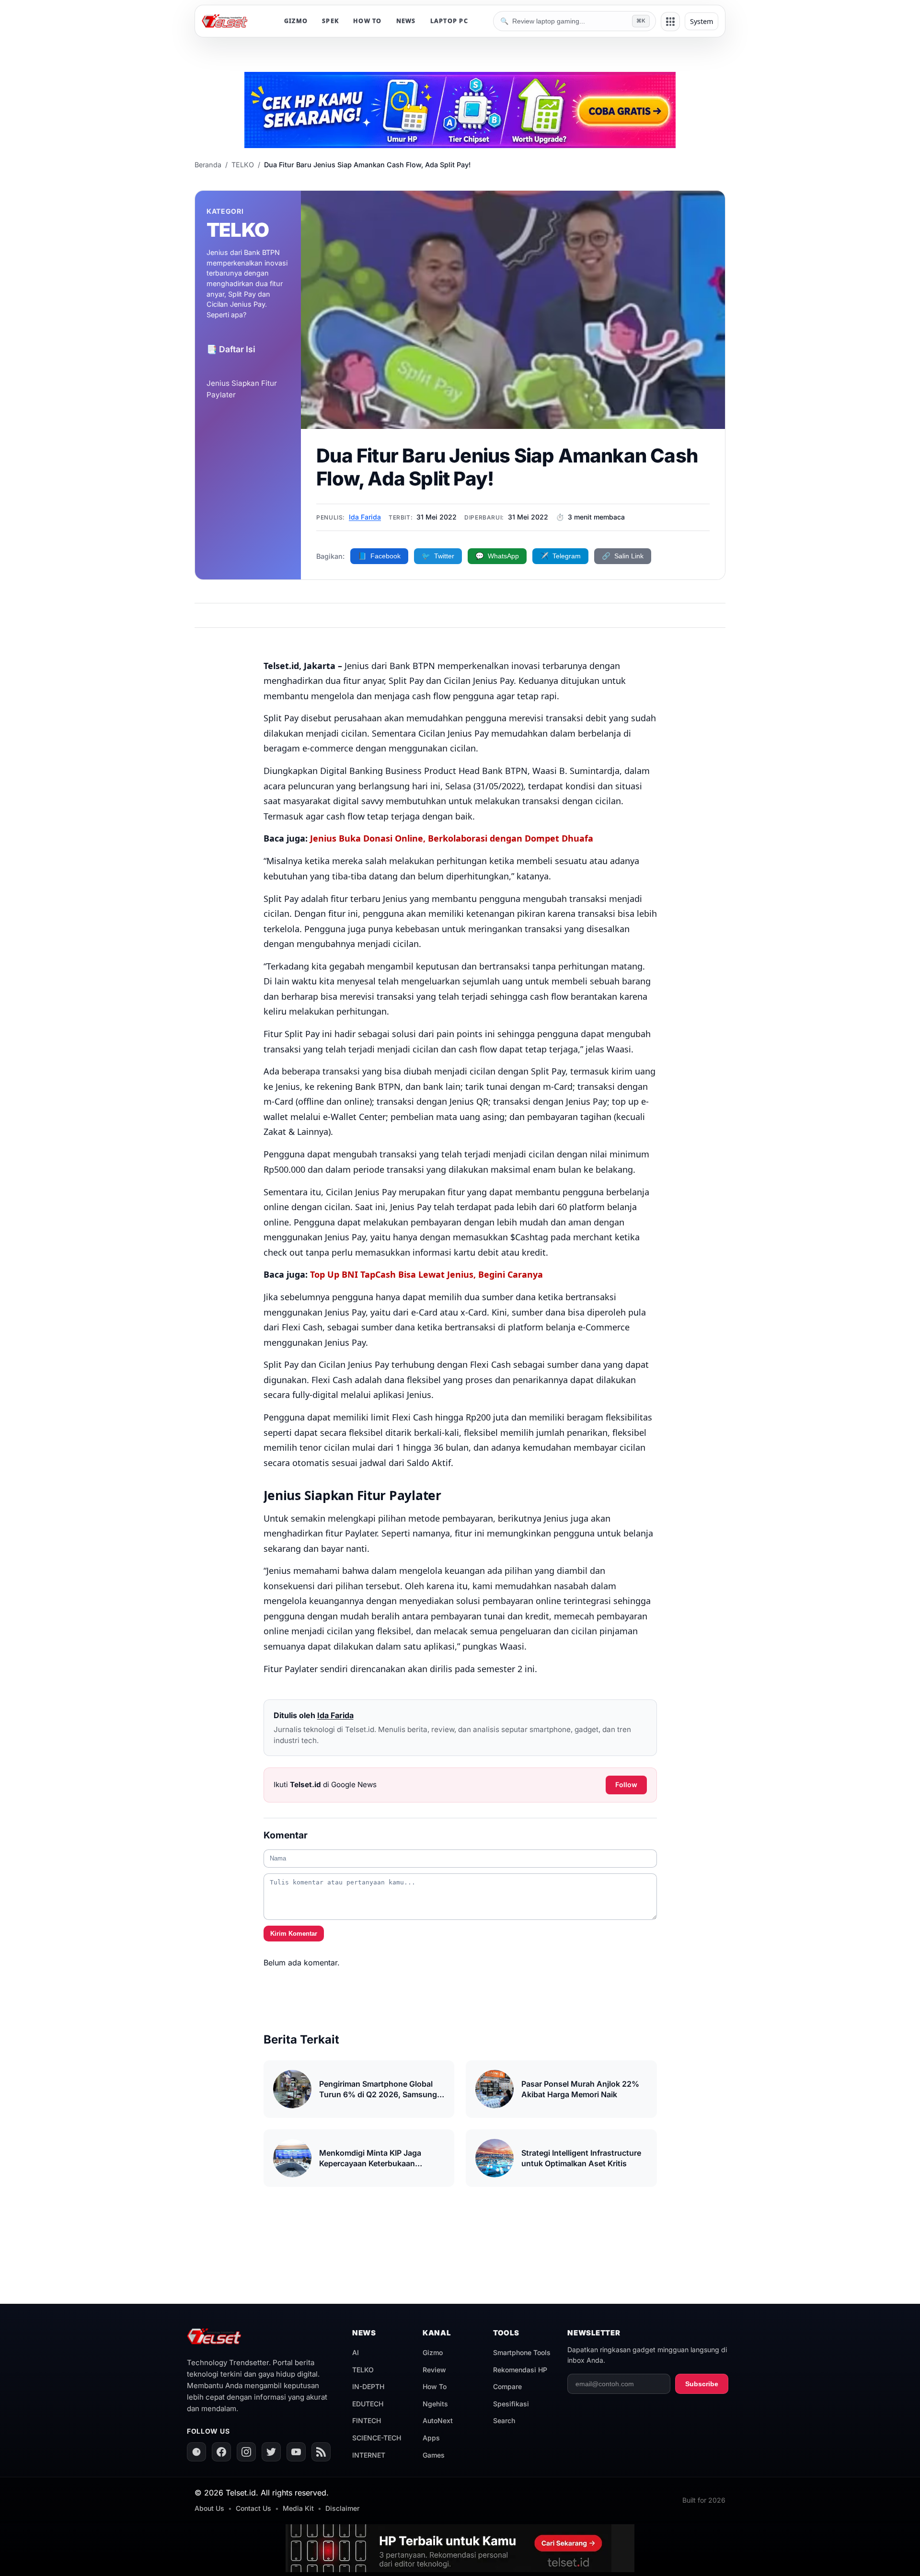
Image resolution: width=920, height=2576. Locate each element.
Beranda (208, 165)
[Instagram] (246, 2452)
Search (504, 2420)
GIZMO (296, 21)
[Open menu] (670, 22)
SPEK (330, 21)
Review (434, 2370)
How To (435, 2386)
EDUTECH (368, 2404)
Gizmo (433, 2352)
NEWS (406, 21)
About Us (209, 2508)
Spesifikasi (511, 2404)
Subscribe (702, 2384)
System (701, 21)
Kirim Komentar (294, 1934)
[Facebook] (221, 2452)
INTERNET (369, 2455)
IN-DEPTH (368, 2386)
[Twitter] (271, 2452)
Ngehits (435, 2404)
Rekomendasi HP (520, 2370)
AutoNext (438, 2420)
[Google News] (196, 2452)
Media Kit (298, 2508)
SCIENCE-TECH (377, 2438)
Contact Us (253, 2508)
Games (434, 2455)
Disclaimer (342, 2508)
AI (356, 2352)
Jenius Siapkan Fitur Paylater (242, 389)
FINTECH (367, 2420)
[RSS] (321, 2452)
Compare (507, 2386)
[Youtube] (296, 2452)
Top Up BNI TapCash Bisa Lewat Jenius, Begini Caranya (426, 1274)
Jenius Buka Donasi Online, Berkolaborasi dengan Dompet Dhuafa (452, 838)
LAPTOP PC (449, 21)
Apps (431, 2438)
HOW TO (368, 21)
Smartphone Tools (522, 2352)
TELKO (243, 165)
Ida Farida (365, 517)
